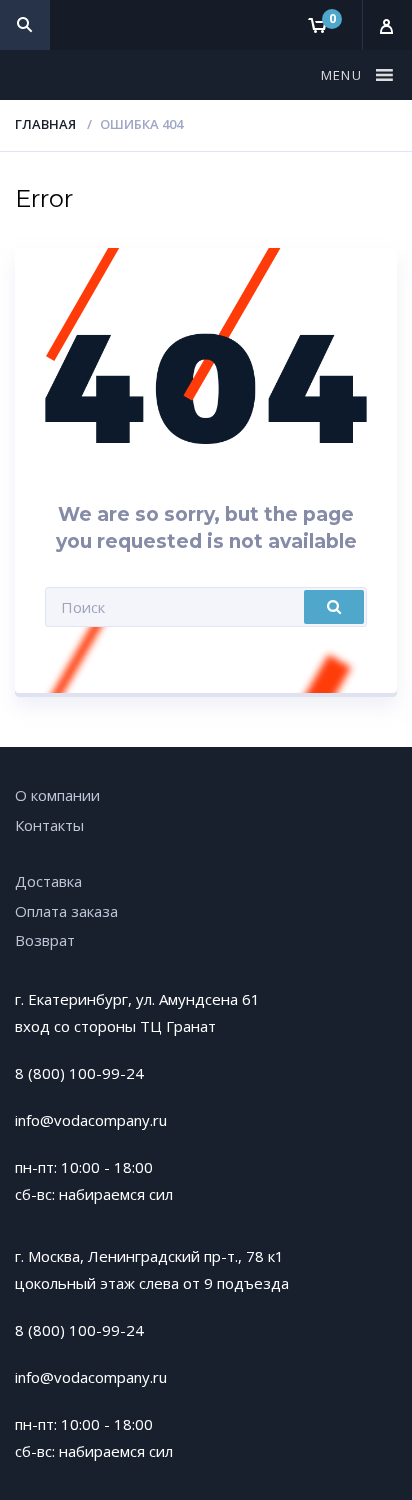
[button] (344, 75)
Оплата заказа (66, 911)
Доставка (48, 881)
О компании (57, 795)
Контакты (49, 825)
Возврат (45, 940)
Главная (45, 124)
